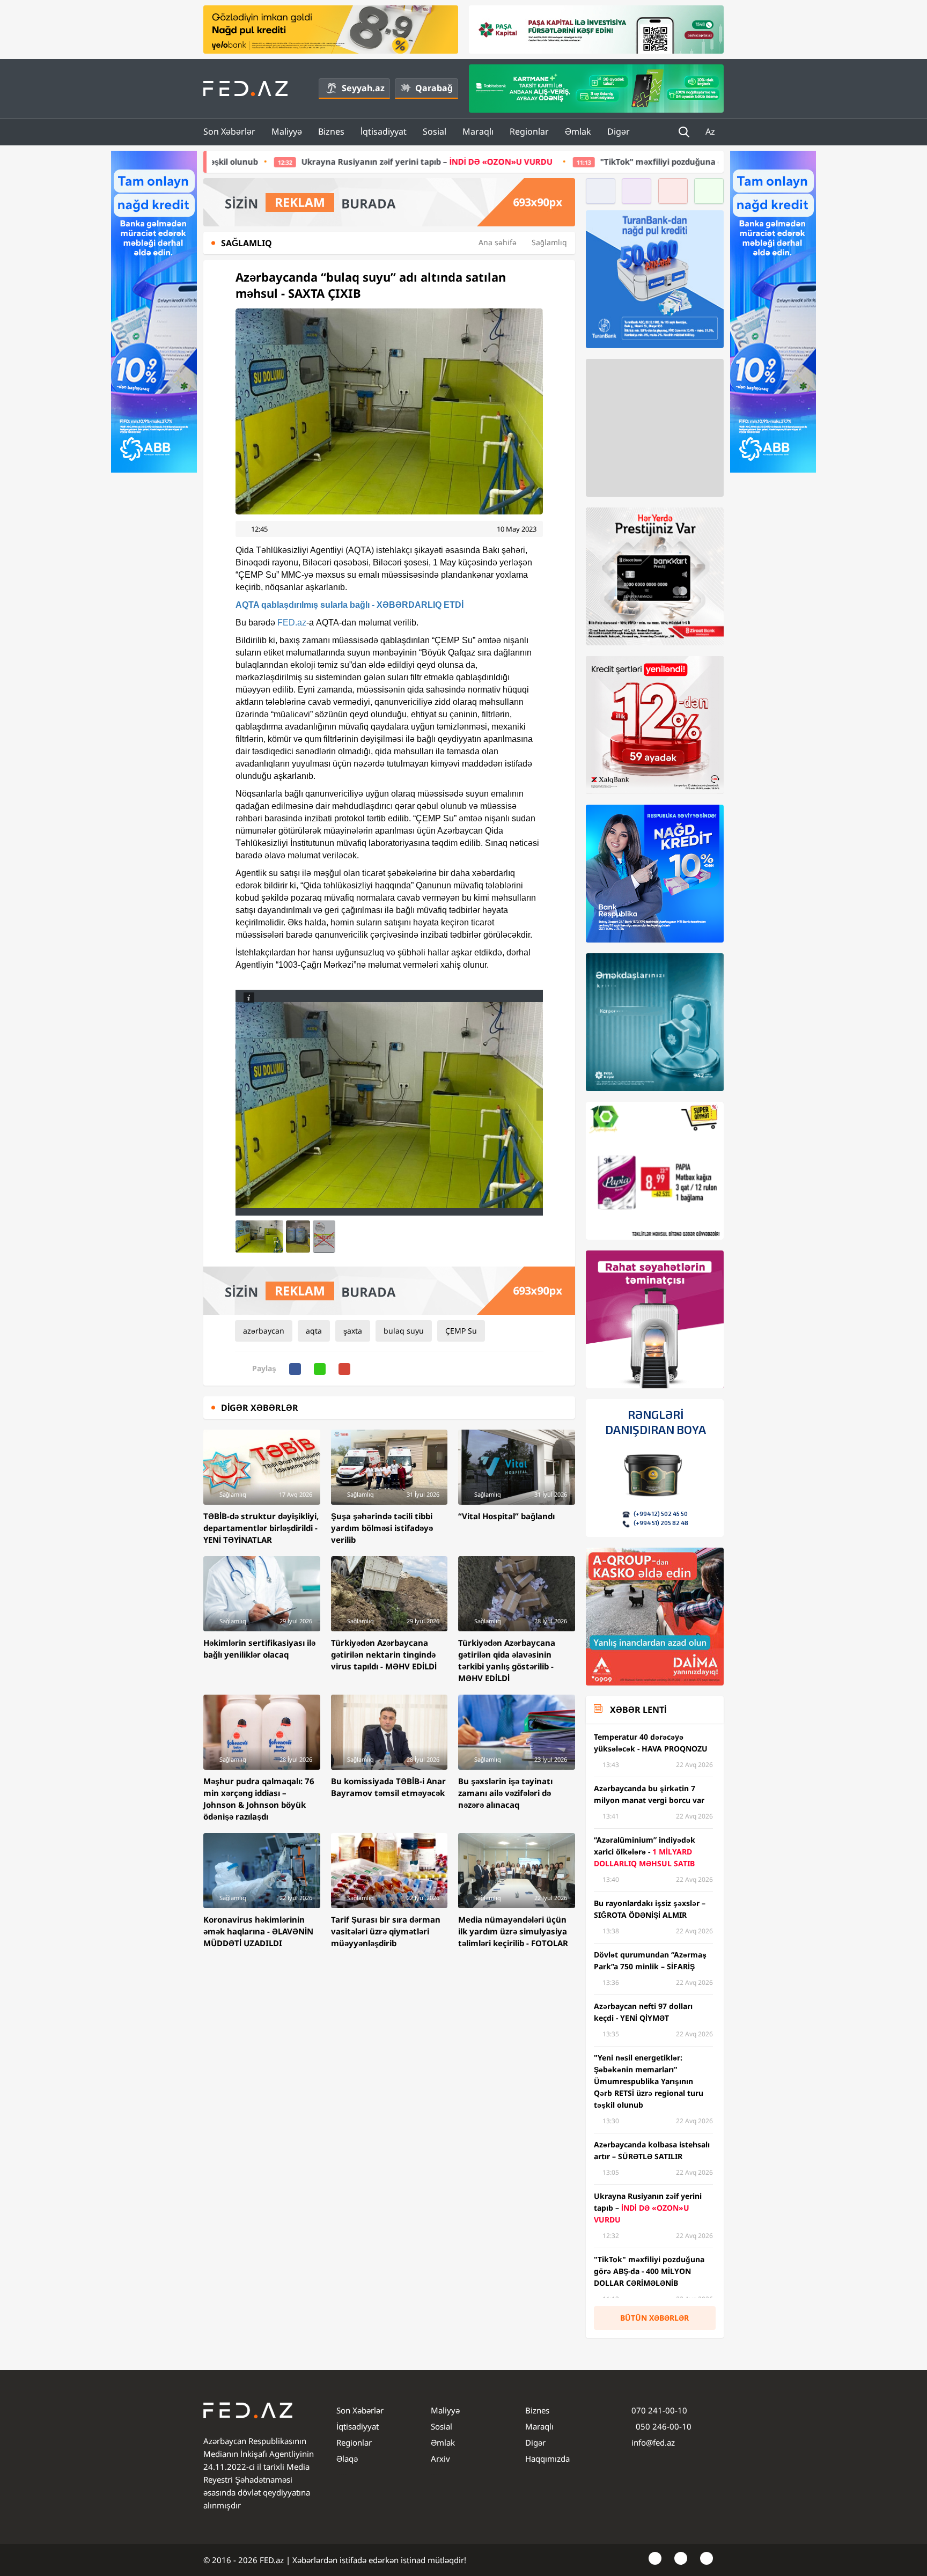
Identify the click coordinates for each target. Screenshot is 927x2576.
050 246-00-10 (663, 2426)
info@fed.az (653, 2442)
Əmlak (578, 131)
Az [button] (711, 131)
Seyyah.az (363, 88)
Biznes (331, 131)
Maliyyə (287, 131)
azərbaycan (264, 1331)
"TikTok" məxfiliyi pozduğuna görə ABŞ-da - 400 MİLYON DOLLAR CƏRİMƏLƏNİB (573, 161)
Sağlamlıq (549, 242)
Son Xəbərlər (229, 131)
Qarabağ (434, 88)
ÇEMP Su (461, 1331)
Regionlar (529, 131)
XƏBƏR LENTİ (638, 1710)
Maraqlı (478, 131)
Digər (619, 131)
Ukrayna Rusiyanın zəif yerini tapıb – (245, 161)
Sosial (435, 131)
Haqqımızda (547, 2459)
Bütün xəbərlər (654, 2318)
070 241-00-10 (659, 2410)
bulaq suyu (404, 1331)
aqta (314, 1331)
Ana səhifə (498, 242)
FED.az (292, 623)
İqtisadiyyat (384, 131)
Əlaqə (347, 2459)
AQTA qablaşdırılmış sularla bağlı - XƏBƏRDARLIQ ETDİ (350, 605)
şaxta (353, 1331)
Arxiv (440, 2459)
